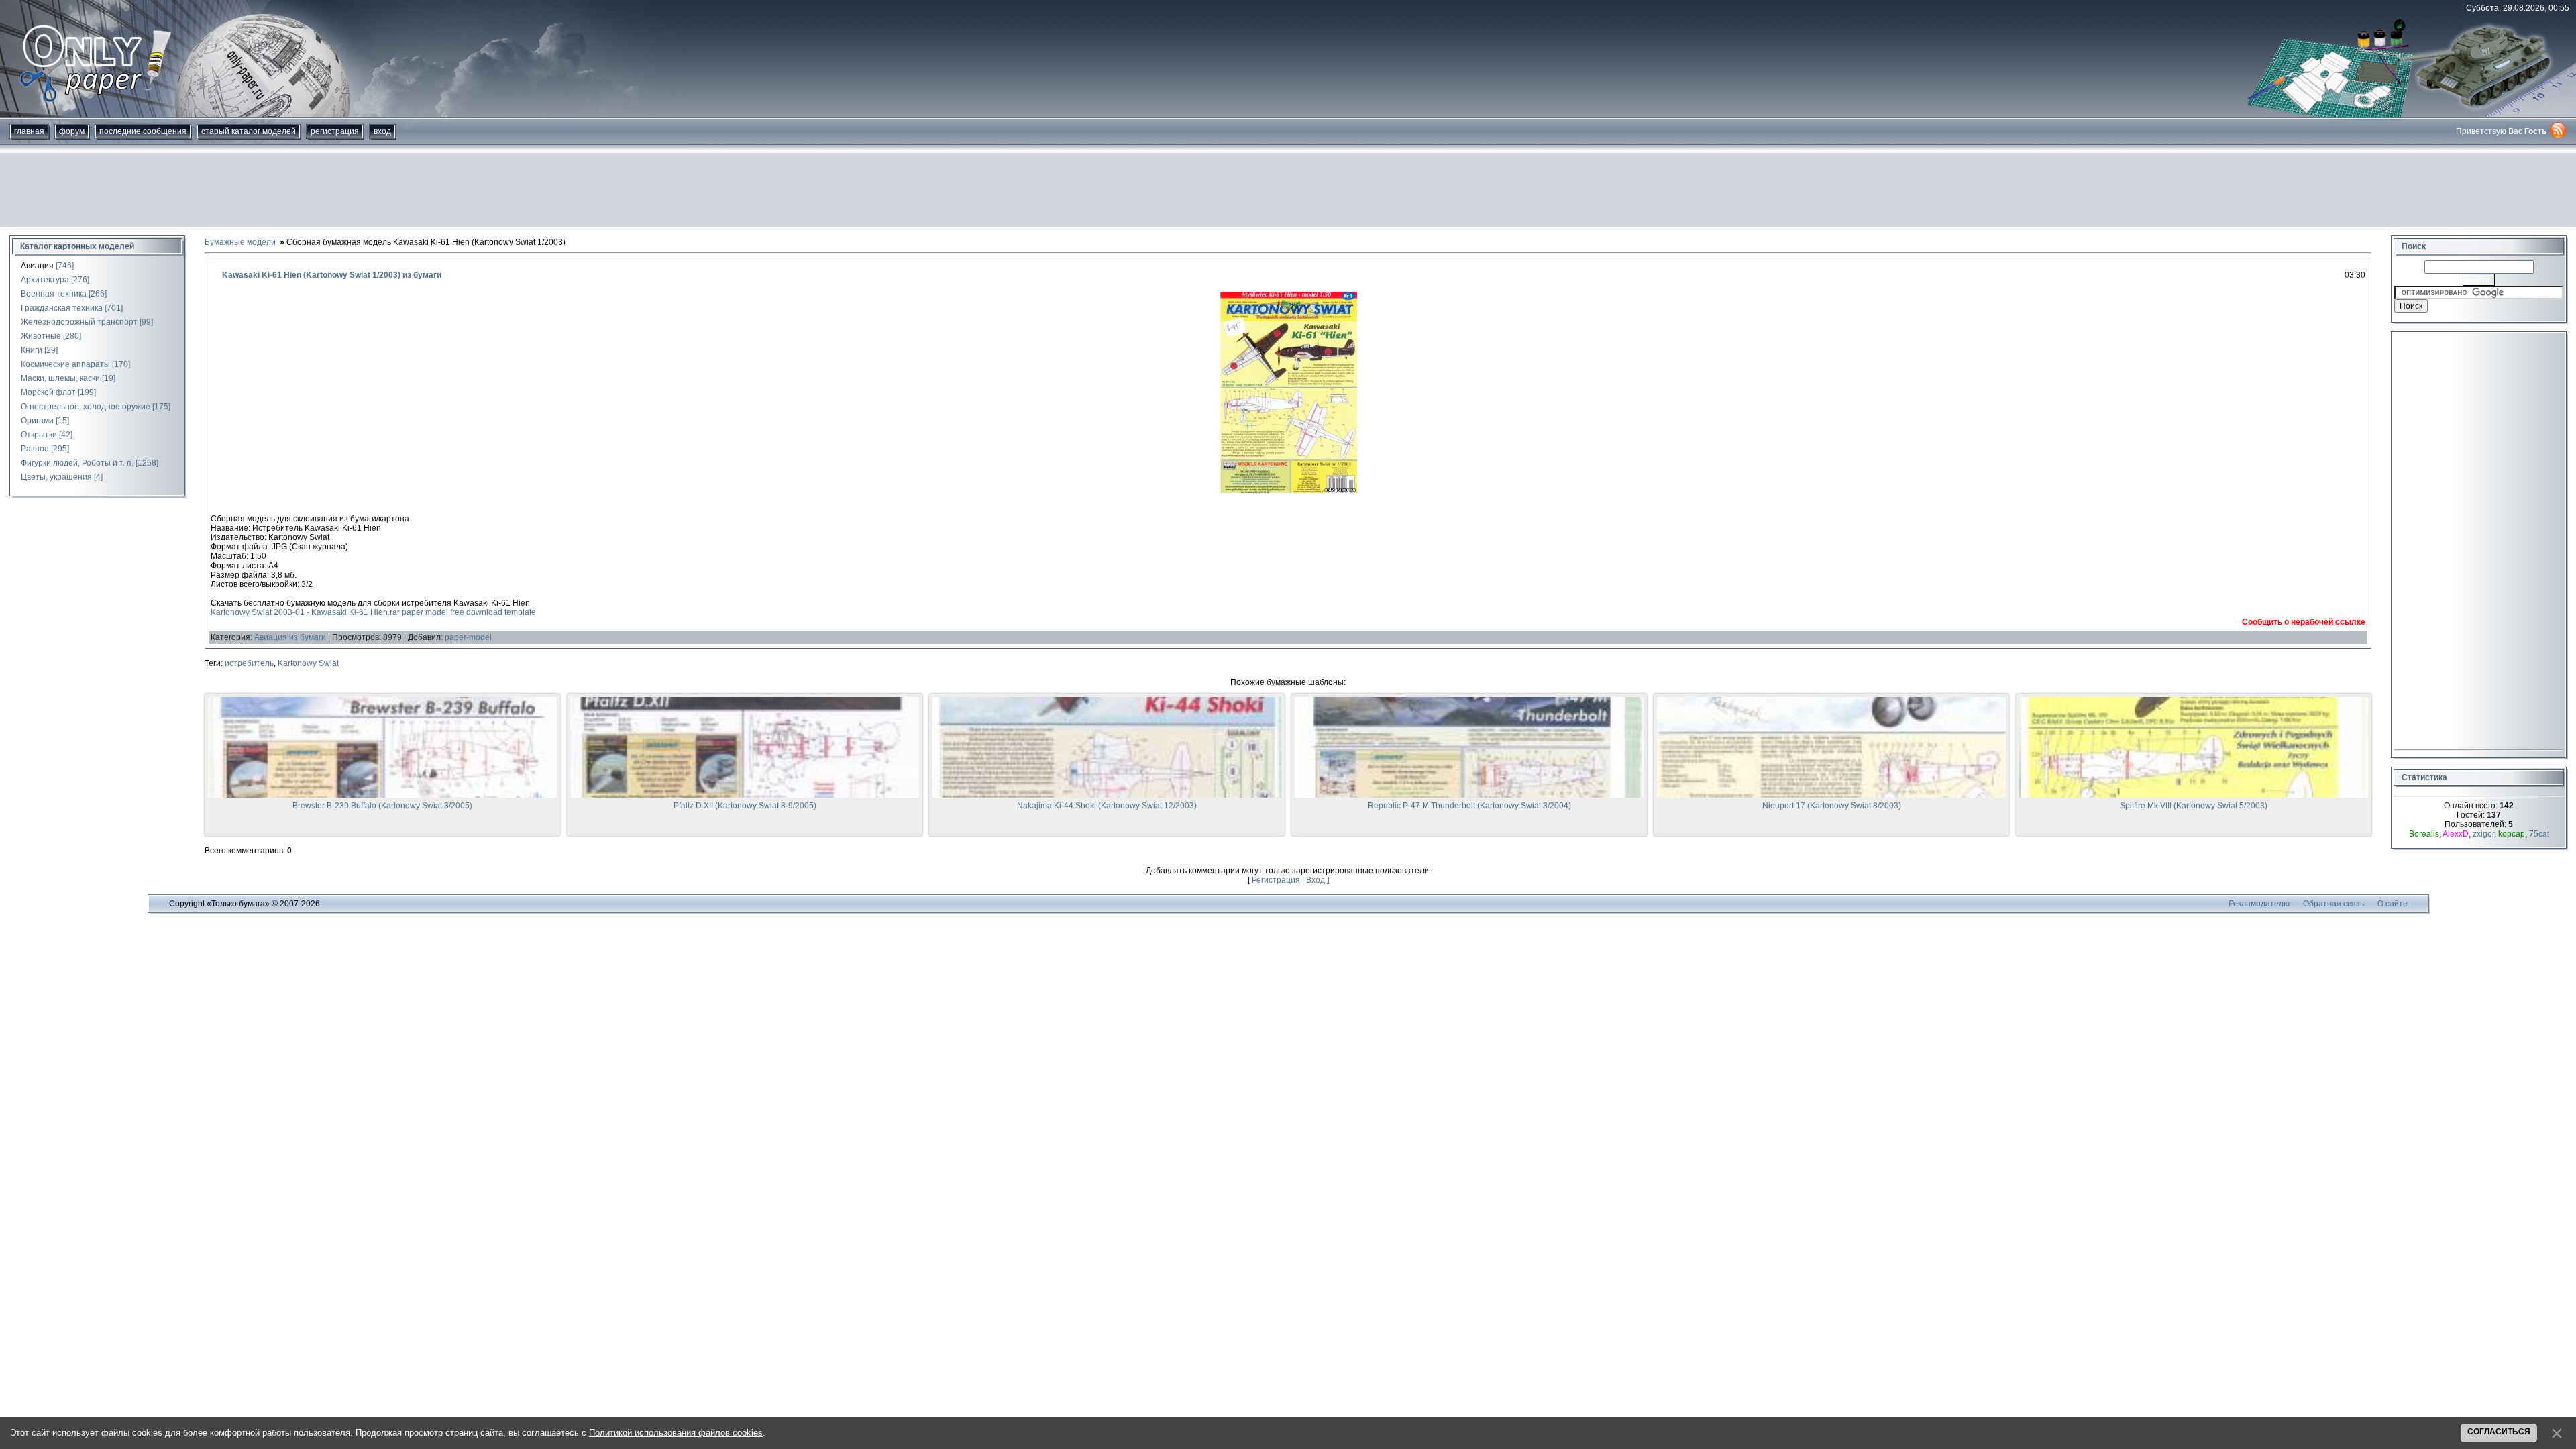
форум (72, 131)
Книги (32, 350)
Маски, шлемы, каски (60, 378)
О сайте (2393, 904)
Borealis (2424, 834)
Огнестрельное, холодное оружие (86, 407)
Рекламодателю (2259, 904)
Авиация (37, 266)
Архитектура (45, 280)
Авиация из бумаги (290, 637)
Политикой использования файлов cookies (676, 1433)
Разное (35, 449)
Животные (41, 336)
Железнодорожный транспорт (79, 322)
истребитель (249, 663)
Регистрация (335, 131)
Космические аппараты (65, 364)
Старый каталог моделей (249, 131)
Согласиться (2499, 1432)
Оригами (37, 421)
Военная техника (54, 294)
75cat (2539, 834)
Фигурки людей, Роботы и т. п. (77, 463)
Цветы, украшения (56, 477)
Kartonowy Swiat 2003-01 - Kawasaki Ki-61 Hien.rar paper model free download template (373, 612)
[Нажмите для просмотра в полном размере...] (1288, 490)
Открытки (39, 435)
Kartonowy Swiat (308, 663)
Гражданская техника (62, 308)
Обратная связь (2333, 904)
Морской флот (48, 392)
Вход (382, 131)
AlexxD (2456, 834)
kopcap (2512, 834)
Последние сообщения (143, 131)
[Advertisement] (1288, 190)
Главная (29, 131)
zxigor (2483, 834)
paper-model (468, 637)
